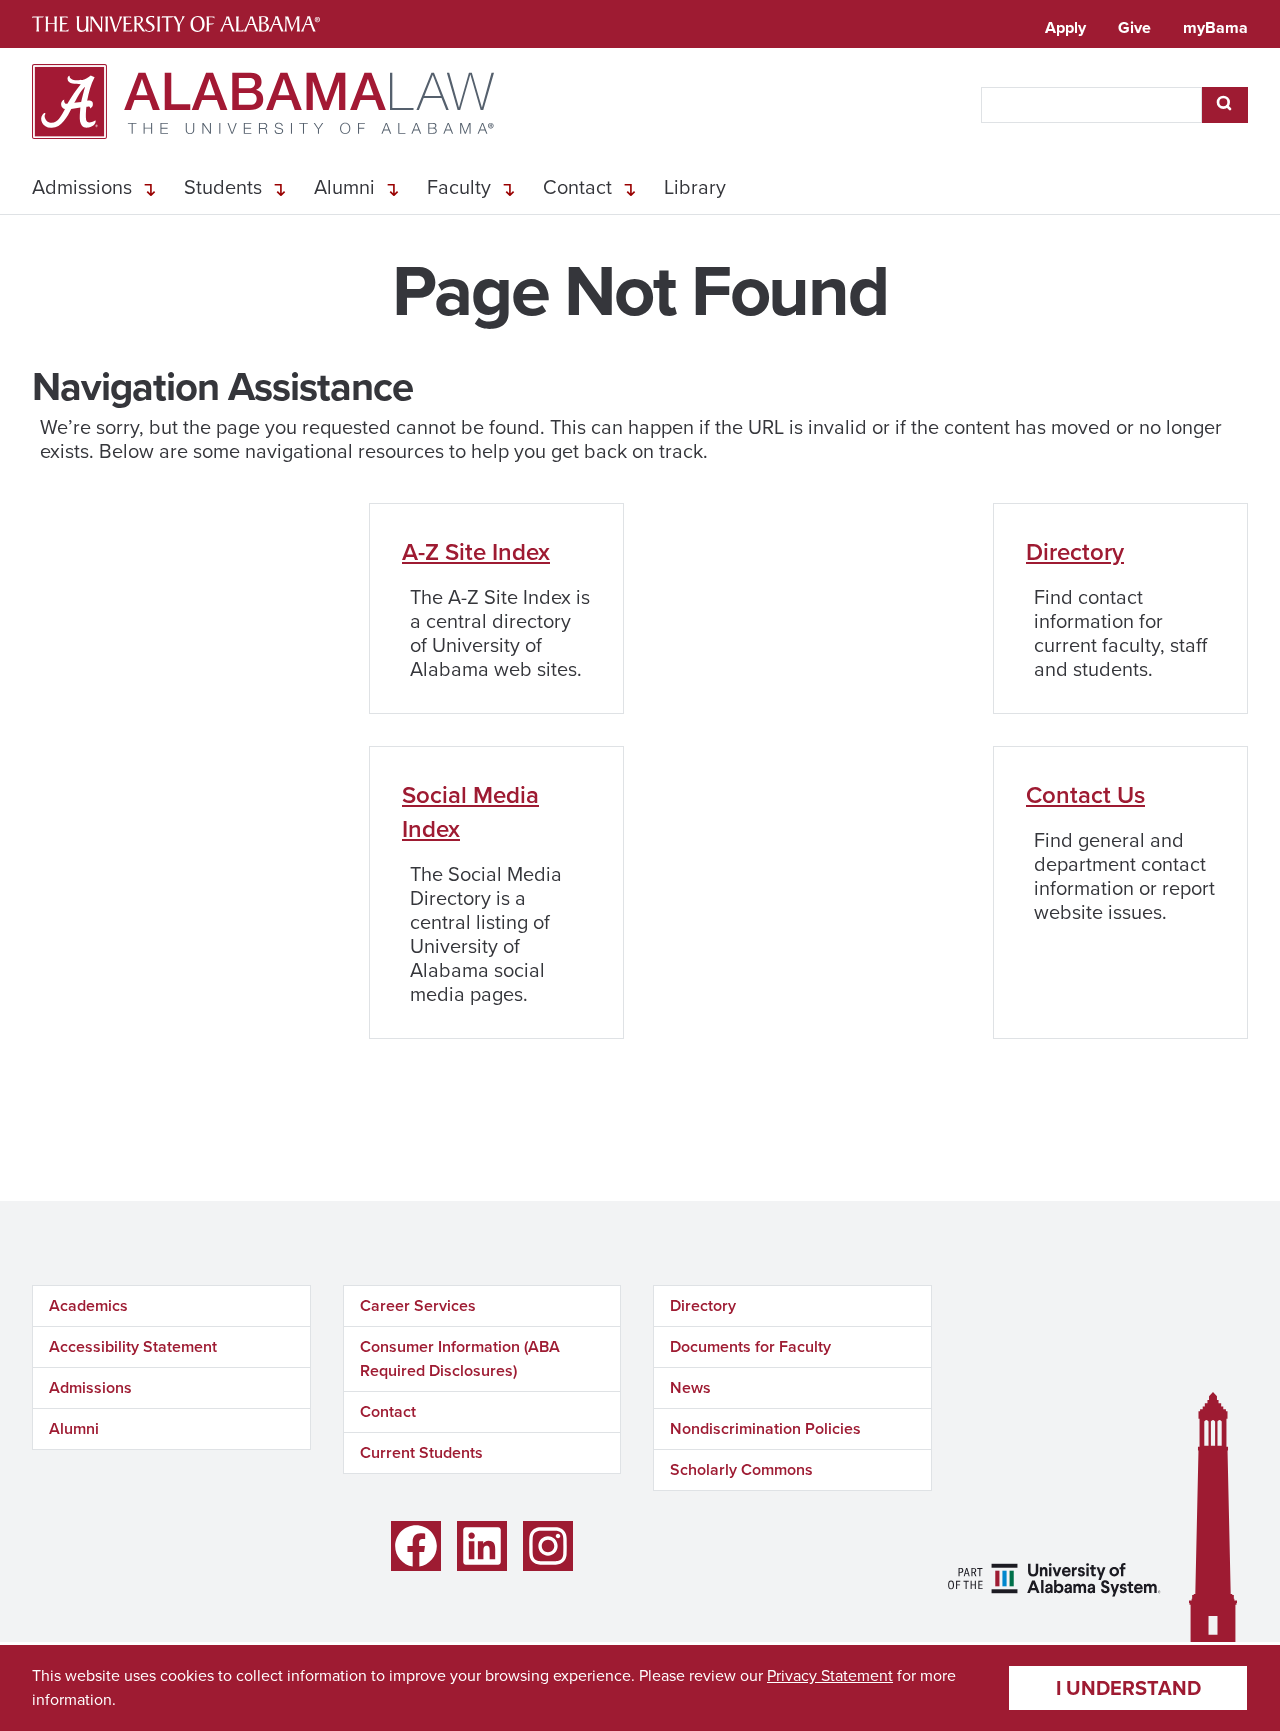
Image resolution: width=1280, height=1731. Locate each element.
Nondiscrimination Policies (765, 1428)
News (690, 1387)
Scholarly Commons (741, 1469)
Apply (1065, 27)
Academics (88, 1305)
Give (1134, 27)
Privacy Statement (830, 1675)
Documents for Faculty (750, 1346)
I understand (1128, 1688)
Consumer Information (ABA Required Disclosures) (460, 1358)
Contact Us (1085, 795)
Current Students (421, 1452)
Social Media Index (470, 812)
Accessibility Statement (133, 1346)
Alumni (344, 187)
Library (695, 187)
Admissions (82, 187)
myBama (1215, 27)
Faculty (459, 187)
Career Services (418, 1305)
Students (223, 187)
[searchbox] (1091, 105)
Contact (577, 187)
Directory (1075, 552)
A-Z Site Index (476, 552)
